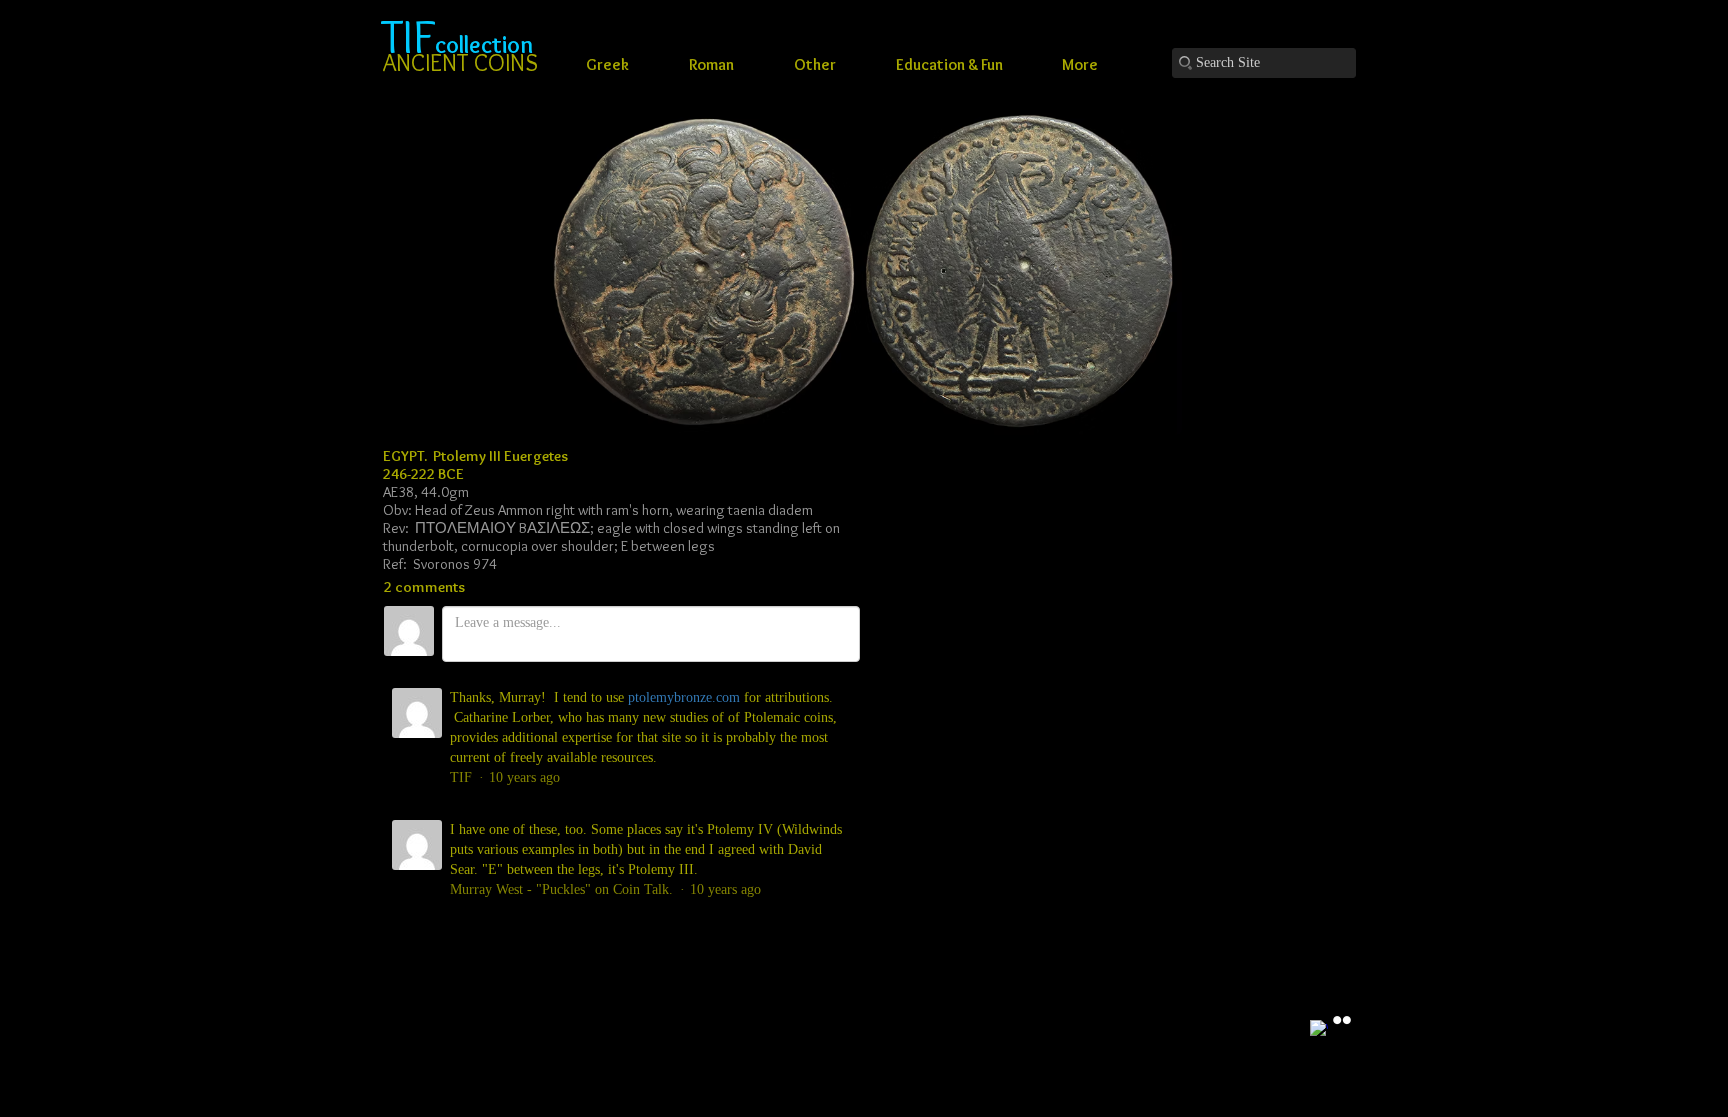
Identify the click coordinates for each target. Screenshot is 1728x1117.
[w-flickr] (1342, 1020)
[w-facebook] (1319, 1029)
